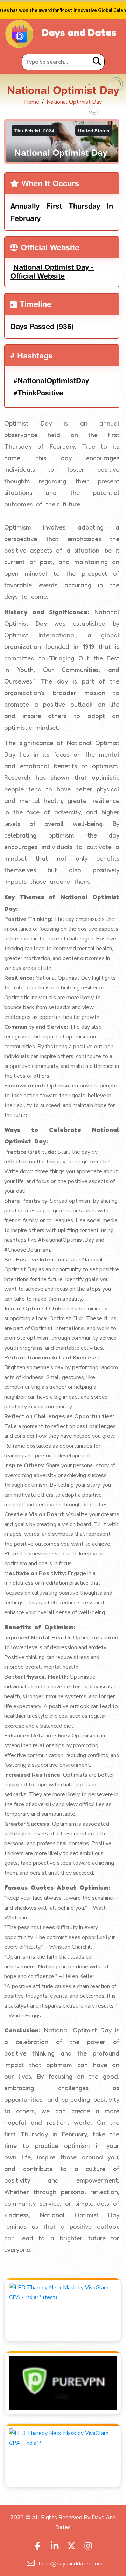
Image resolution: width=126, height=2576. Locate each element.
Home (32, 102)
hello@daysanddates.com (70, 2564)
